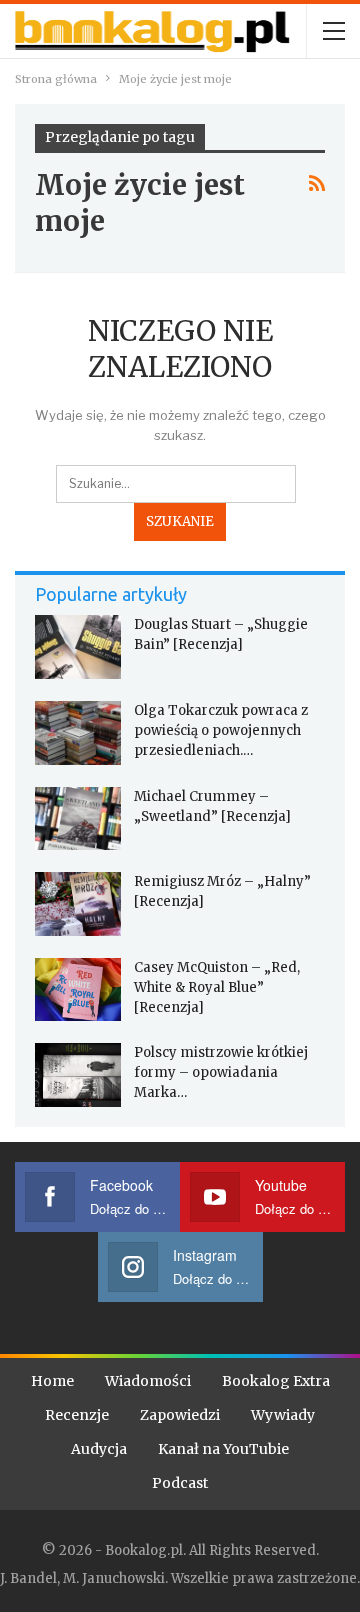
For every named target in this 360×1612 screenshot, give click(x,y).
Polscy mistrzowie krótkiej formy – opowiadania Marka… (221, 1072)
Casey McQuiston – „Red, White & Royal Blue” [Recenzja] (217, 987)
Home (52, 1381)
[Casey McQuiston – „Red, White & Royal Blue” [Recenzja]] (78, 990)
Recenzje (77, 1415)
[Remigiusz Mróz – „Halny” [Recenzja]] (78, 904)
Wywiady (283, 1415)
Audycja (99, 1449)
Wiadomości (148, 1381)
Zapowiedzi (180, 1415)
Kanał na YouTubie (223, 1449)
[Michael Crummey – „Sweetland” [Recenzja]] (78, 819)
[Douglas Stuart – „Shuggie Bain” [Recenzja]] (78, 647)
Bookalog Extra (276, 1381)
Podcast (180, 1483)
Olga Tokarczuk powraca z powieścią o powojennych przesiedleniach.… (221, 730)
